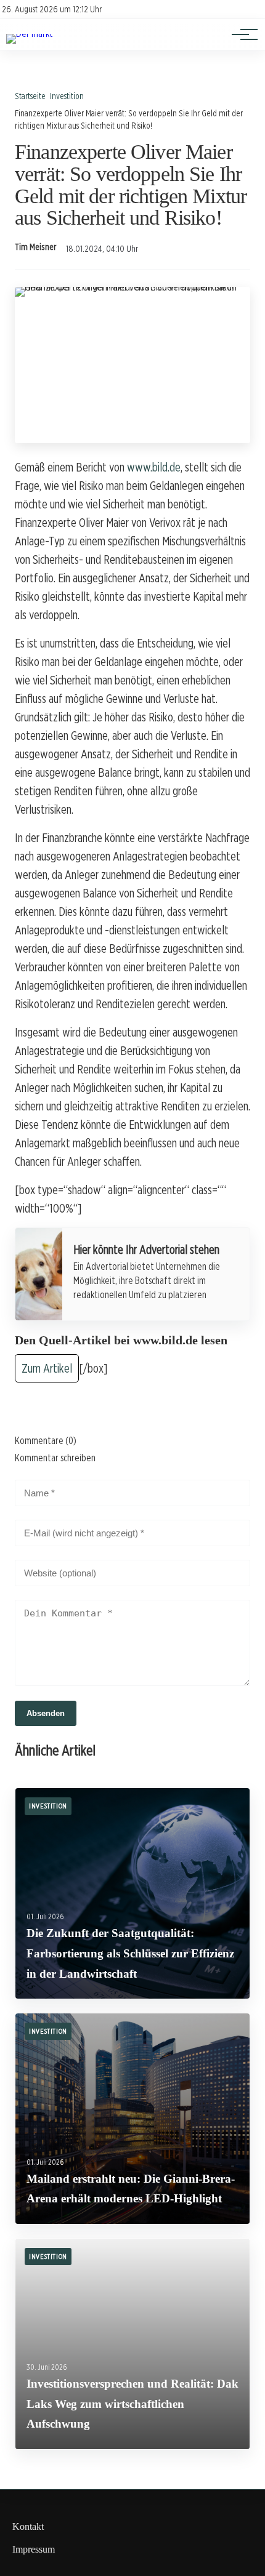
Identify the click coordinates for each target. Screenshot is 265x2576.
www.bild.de (154, 467)
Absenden (46, 1713)
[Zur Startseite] (30, 34)
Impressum (34, 2549)
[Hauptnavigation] (240, 34)
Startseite (30, 96)
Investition (67, 96)
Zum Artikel (47, 1368)
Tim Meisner (35, 247)
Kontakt (28, 2526)
